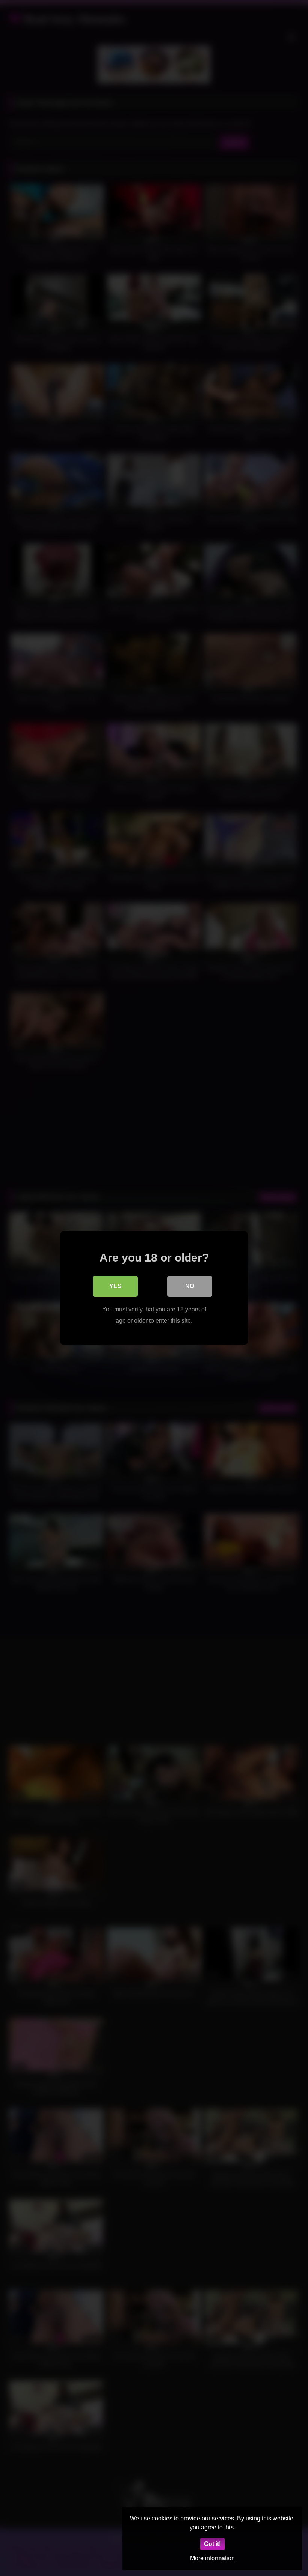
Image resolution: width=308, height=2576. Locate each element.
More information (212, 2558)
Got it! (212, 2544)
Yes (115, 1286)
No (190, 1286)
